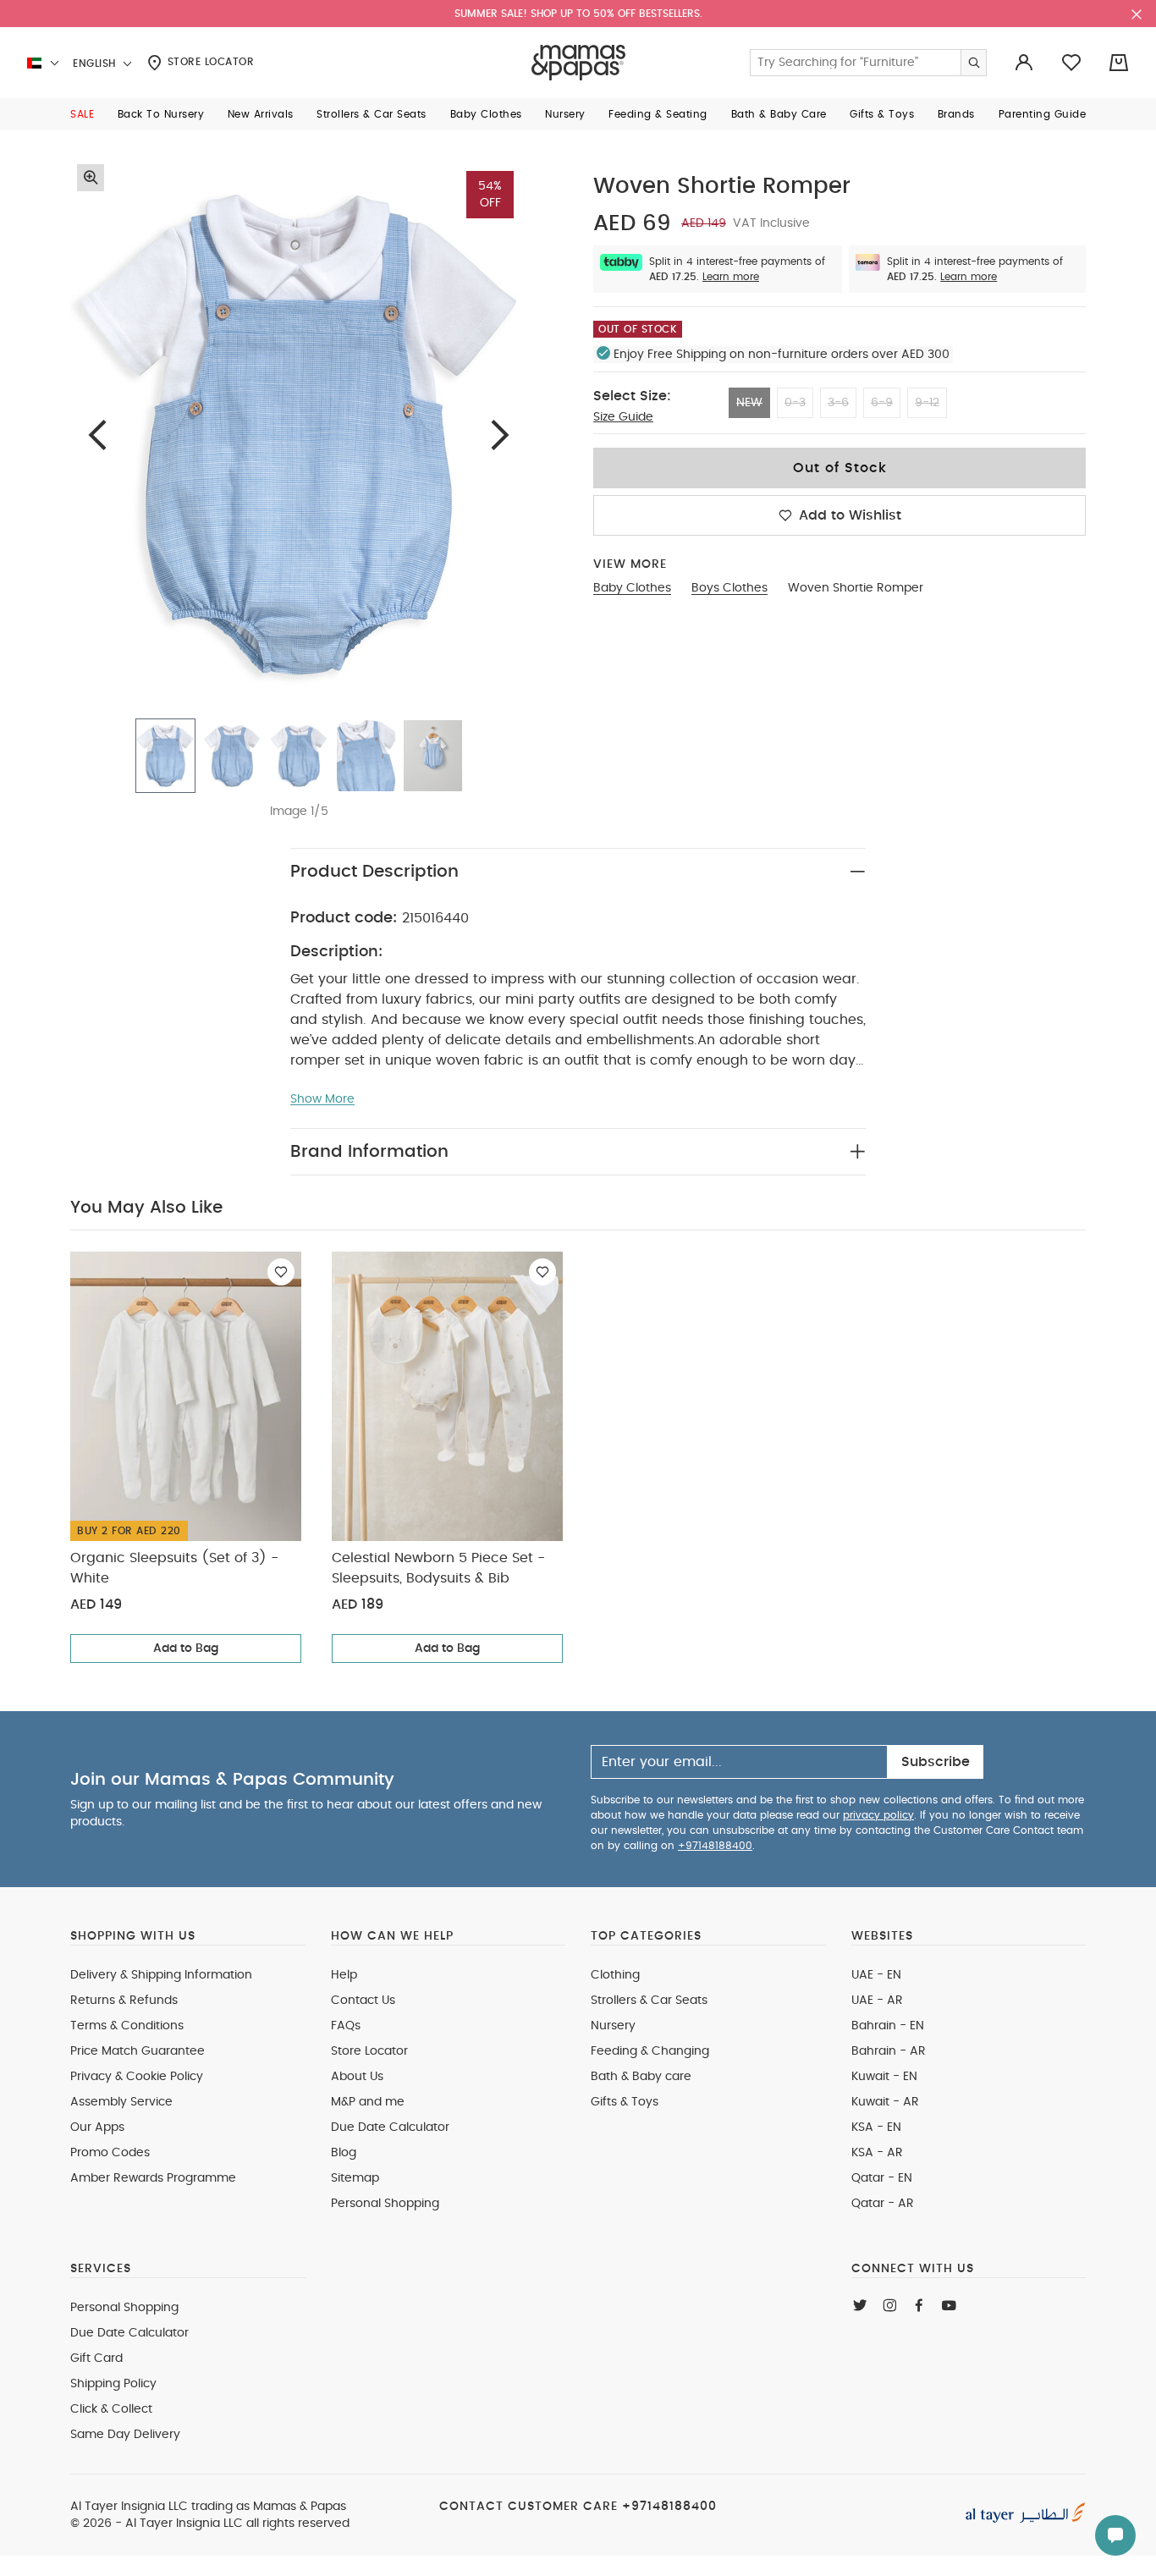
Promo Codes (110, 2153)
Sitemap (355, 2178)
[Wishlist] (281, 1272)
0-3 (795, 403)
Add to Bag (186, 1649)
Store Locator (209, 62)
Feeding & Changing (650, 2051)
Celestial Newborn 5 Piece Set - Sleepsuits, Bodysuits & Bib (438, 1568)
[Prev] (97, 435)
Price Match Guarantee (138, 2051)
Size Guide (623, 417)
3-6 (838, 403)
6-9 (882, 403)
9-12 (927, 403)
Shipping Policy (113, 2384)
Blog (344, 2153)
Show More (322, 1099)
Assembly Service (121, 2102)
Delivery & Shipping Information (161, 1975)
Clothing (615, 1975)
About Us (357, 2077)
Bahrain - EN (888, 2026)
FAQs (346, 2026)
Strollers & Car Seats (649, 2001)
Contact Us (363, 2001)
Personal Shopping (385, 2204)
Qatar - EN (882, 2178)
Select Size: (632, 396)
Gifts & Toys (625, 2102)
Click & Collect (111, 2409)
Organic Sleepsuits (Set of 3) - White (174, 1568)
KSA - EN (876, 2127)
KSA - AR (877, 2153)
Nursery (613, 2026)
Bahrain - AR (889, 2051)
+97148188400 (715, 1846)
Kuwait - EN (884, 2077)
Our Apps (97, 2127)
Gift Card (96, 2359)
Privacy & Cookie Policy (137, 2077)
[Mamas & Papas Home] (578, 63)
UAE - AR (877, 2001)
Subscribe (936, 1762)
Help (344, 1975)
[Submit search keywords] (973, 63)
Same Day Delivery (125, 2435)
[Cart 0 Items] (1119, 63)
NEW (749, 403)
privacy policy (878, 1815)
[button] (82, 114)
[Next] (500, 435)
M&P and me (368, 2102)
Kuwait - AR (885, 2102)
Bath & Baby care (641, 2077)
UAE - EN (876, 1975)
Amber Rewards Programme (153, 2178)
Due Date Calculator (390, 2127)
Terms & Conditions (127, 2026)
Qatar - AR (883, 2204)
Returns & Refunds (124, 2001)
